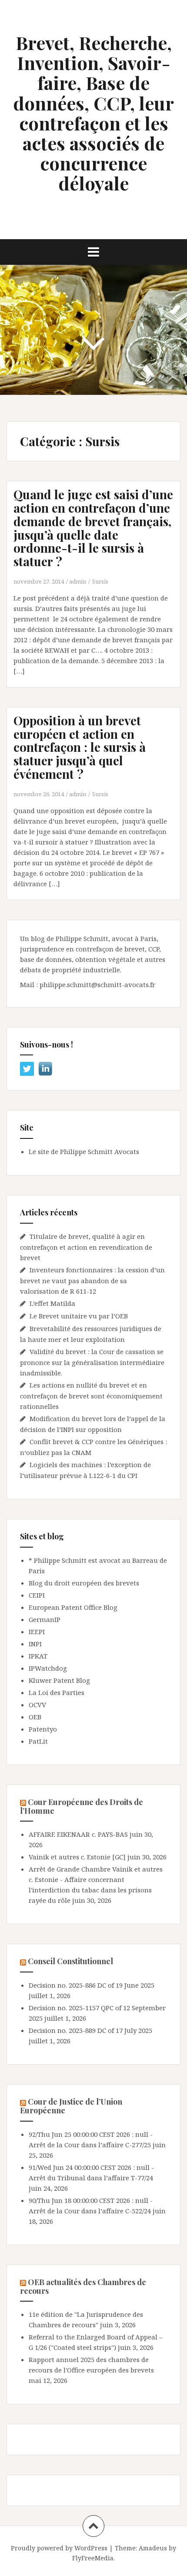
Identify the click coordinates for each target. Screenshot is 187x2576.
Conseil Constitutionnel (70, 1961)
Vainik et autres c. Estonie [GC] (77, 1857)
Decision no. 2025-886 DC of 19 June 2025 (92, 1985)
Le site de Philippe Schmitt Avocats (84, 1151)
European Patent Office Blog (73, 1607)
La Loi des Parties (57, 1692)
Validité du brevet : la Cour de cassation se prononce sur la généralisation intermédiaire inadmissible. (92, 1362)
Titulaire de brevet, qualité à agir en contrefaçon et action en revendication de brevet (86, 1247)
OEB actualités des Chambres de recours (83, 2286)
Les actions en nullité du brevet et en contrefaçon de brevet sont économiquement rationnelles (91, 1396)
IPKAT (38, 1656)
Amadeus (153, 2548)
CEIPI (37, 1595)
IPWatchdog (48, 1668)
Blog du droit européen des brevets (84, 1583)
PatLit (38, 1741)
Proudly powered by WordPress (59, 2548)
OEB (35, 1717)
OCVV (37, 1705)
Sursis (100, 581)
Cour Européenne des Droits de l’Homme (82, 1806)
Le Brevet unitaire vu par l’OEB (79, 1316)
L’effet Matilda (52, 1303)
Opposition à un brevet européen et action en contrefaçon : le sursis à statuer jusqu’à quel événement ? (80, 747)
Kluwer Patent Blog (59, 1680)
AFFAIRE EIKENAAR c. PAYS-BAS (78, 1834)
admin (78, 581)
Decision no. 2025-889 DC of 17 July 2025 (90, 2030)
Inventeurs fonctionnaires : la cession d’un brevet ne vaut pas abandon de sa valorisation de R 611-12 (92, 1280)
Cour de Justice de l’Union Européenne (71, 2106)
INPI (35, 1644)
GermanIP (45, 1619)
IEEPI (37, 1632)
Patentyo (43, 1729)
